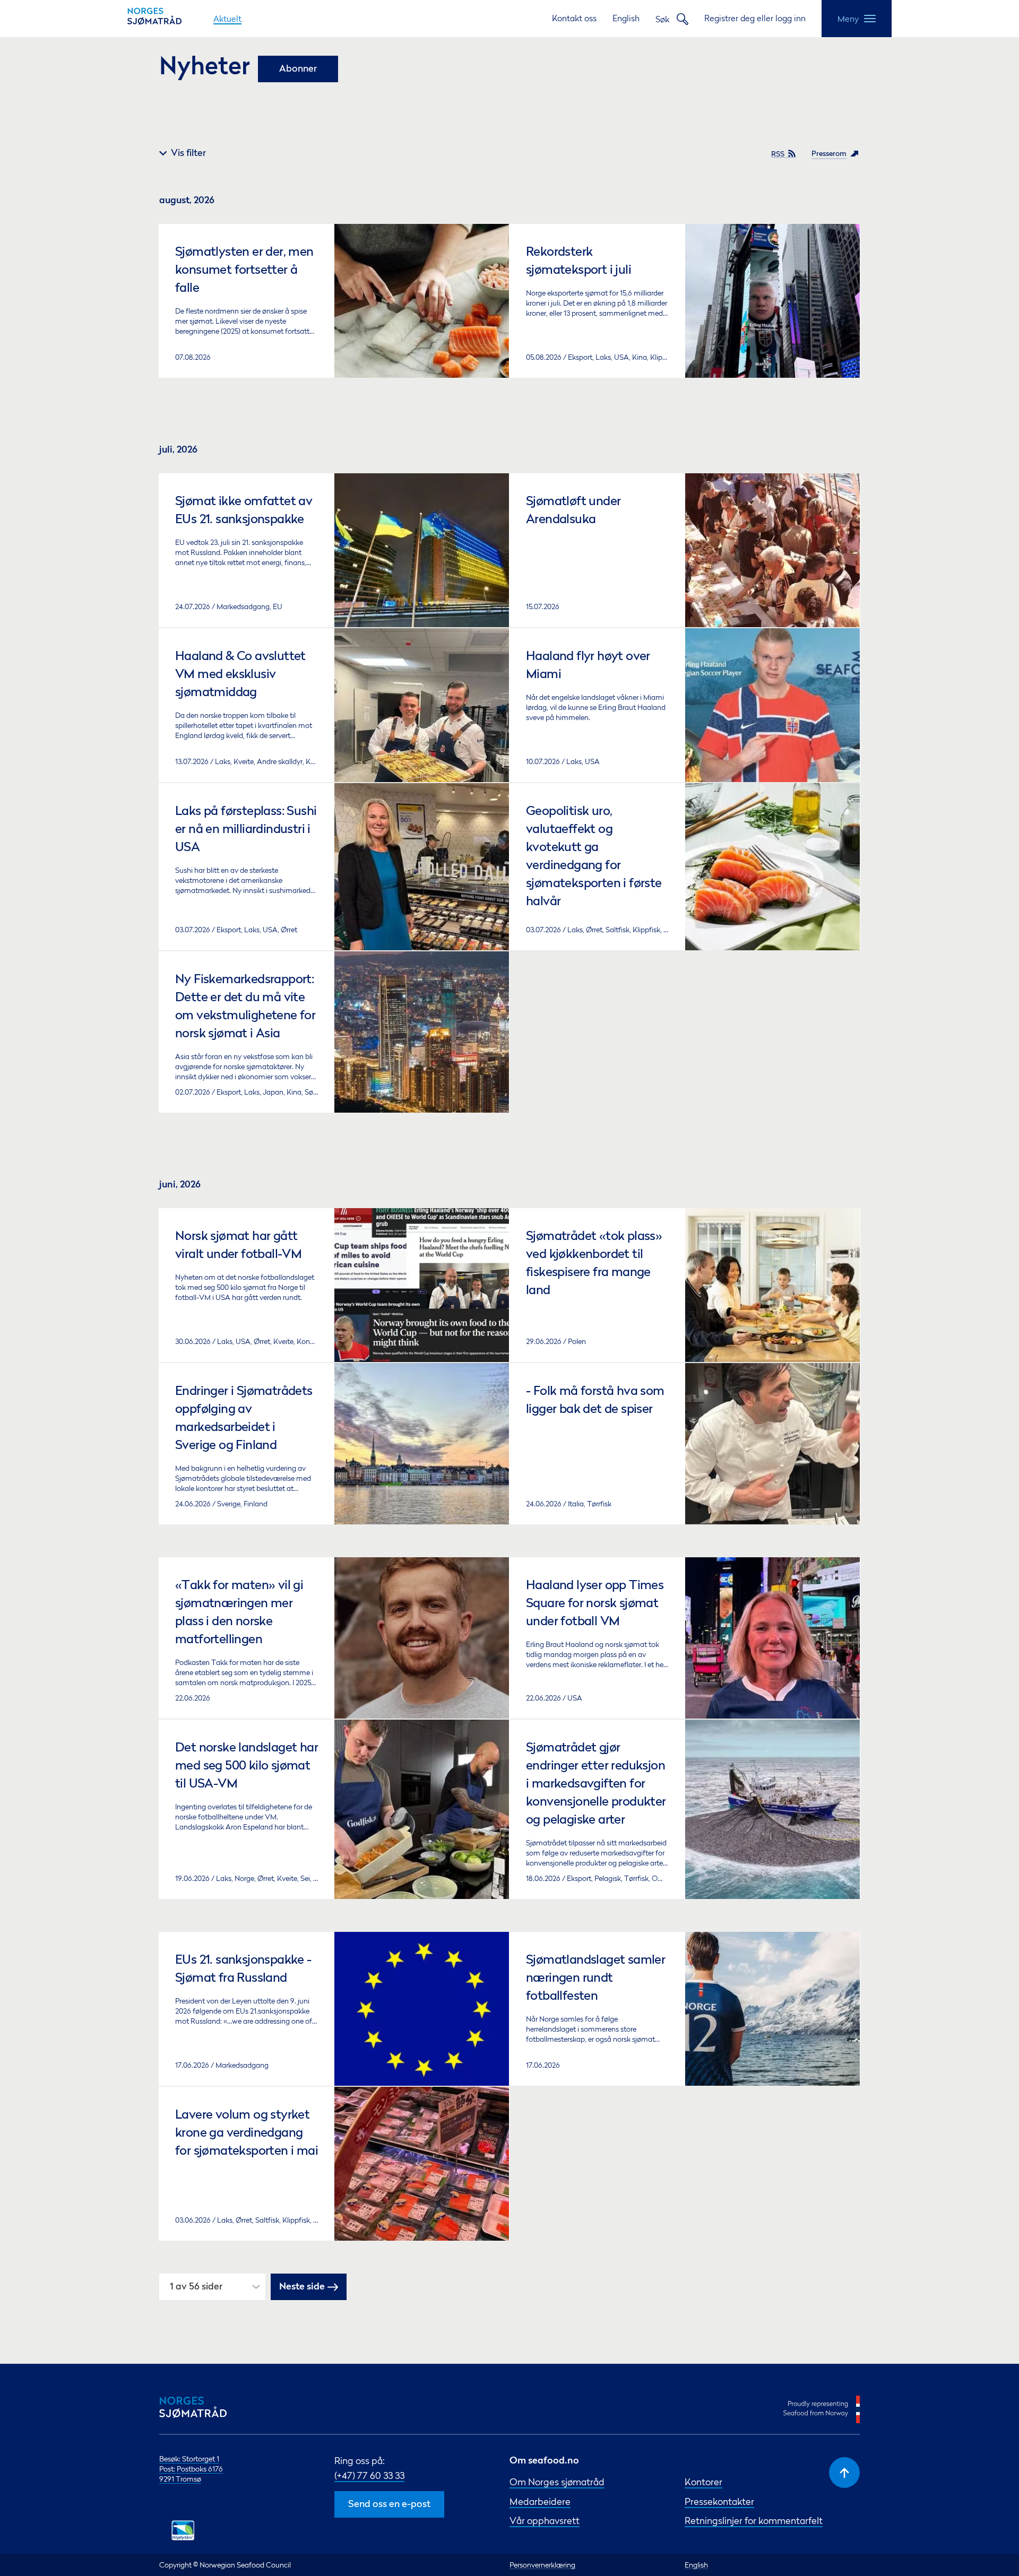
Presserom (829, 154)
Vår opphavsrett (545, 2521)
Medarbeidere (540, 2501)
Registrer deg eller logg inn (755, 18)
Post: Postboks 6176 (191, 2469)
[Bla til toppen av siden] (844, 2473)
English (626, 18)
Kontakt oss (574, 18)
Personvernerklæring (542, 2565)
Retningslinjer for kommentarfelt (754, 2521)
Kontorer (703, 2482)
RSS (778, 154)
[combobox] (171, 2287)
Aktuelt (227, 19)
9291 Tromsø (180, 2479)
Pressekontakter (719, 2501)
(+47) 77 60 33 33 (369, 2475)
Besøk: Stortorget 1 (189, 2458)
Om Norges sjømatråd (557, 2482)
